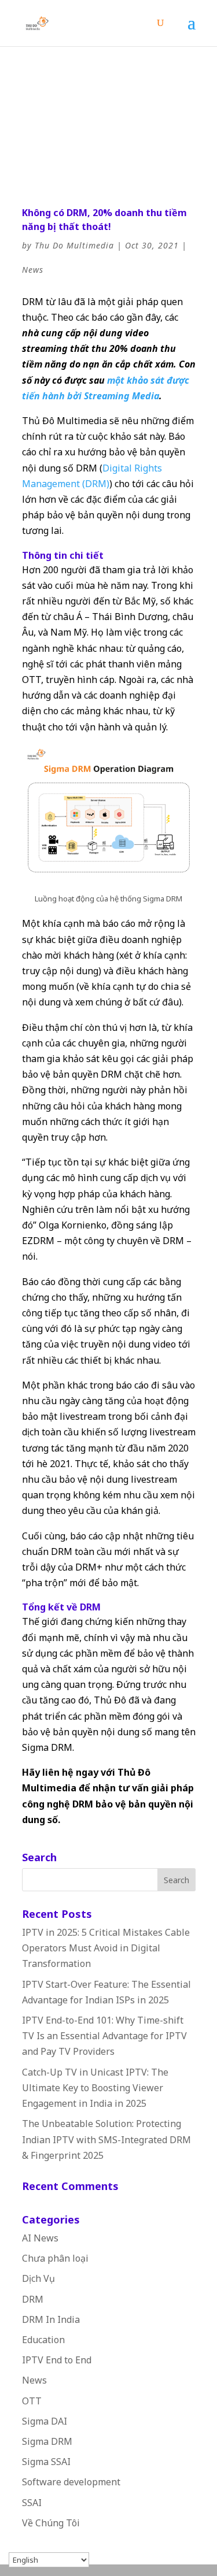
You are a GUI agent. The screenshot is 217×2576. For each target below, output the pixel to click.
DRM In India (51, 2319)
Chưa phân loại (55, 2258)
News (33, 270)
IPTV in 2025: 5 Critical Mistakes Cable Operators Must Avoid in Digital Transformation (106, 1948)
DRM (33, 2299)
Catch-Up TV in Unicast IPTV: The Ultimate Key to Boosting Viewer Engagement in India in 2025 (95, 2088)
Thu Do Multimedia (74, 245)
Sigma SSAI (46, 2462)
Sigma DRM (47, 2441)
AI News (40, 2238)
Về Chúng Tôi (51, 2523)
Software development (71, 2482)
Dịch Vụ (38, 2278)
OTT (32, 2401)
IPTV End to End (57, 2360)
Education (43, 2340)
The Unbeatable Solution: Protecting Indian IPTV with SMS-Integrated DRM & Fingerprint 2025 (106, 2139)
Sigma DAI (45, 2421)
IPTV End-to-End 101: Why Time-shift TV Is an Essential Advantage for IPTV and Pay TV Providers (104, 2036)
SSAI (32, 2503)
